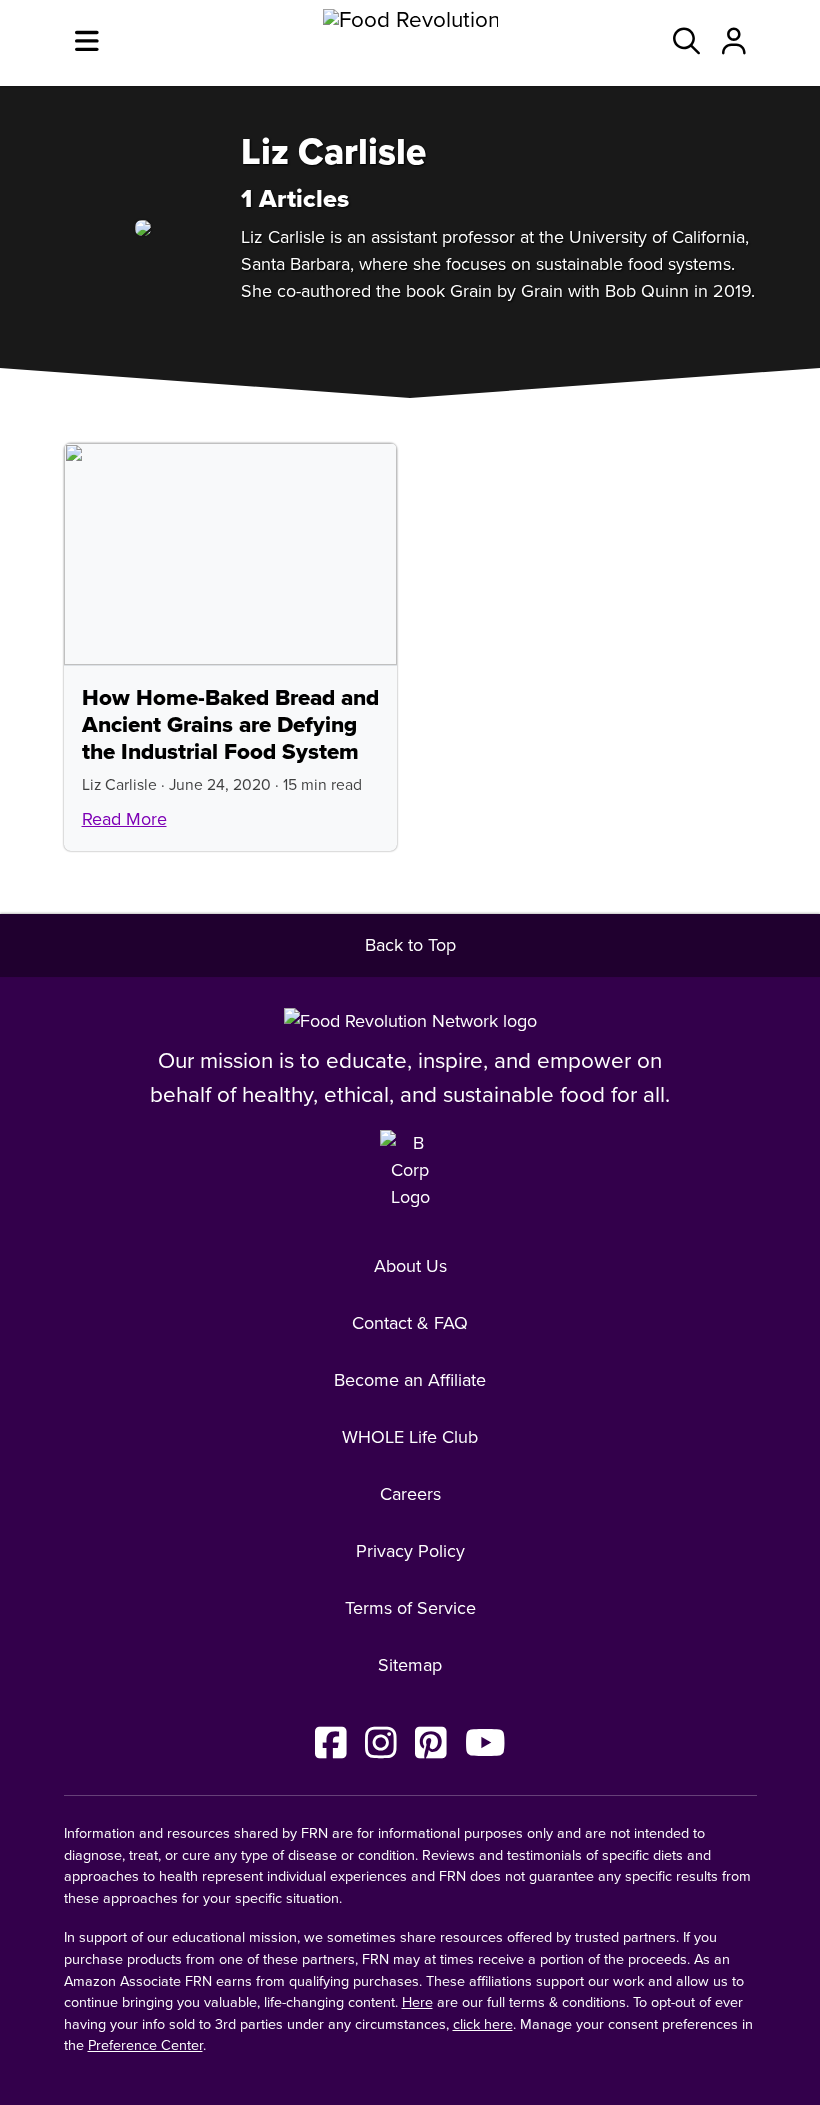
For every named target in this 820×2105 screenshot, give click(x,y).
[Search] (686, 43)
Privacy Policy (410, 1551)
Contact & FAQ (410, 1323)
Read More (124, 819)
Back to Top (410, 945)
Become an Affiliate (410, 1380)
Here (417, 2002)
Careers (410, 1494)
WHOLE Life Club (410, 1437)
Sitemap (410, 1665)
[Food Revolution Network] (410, 1021)
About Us (410, 1266)
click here (483, 2024)
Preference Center (145, 2045)
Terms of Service (410, 1608)
